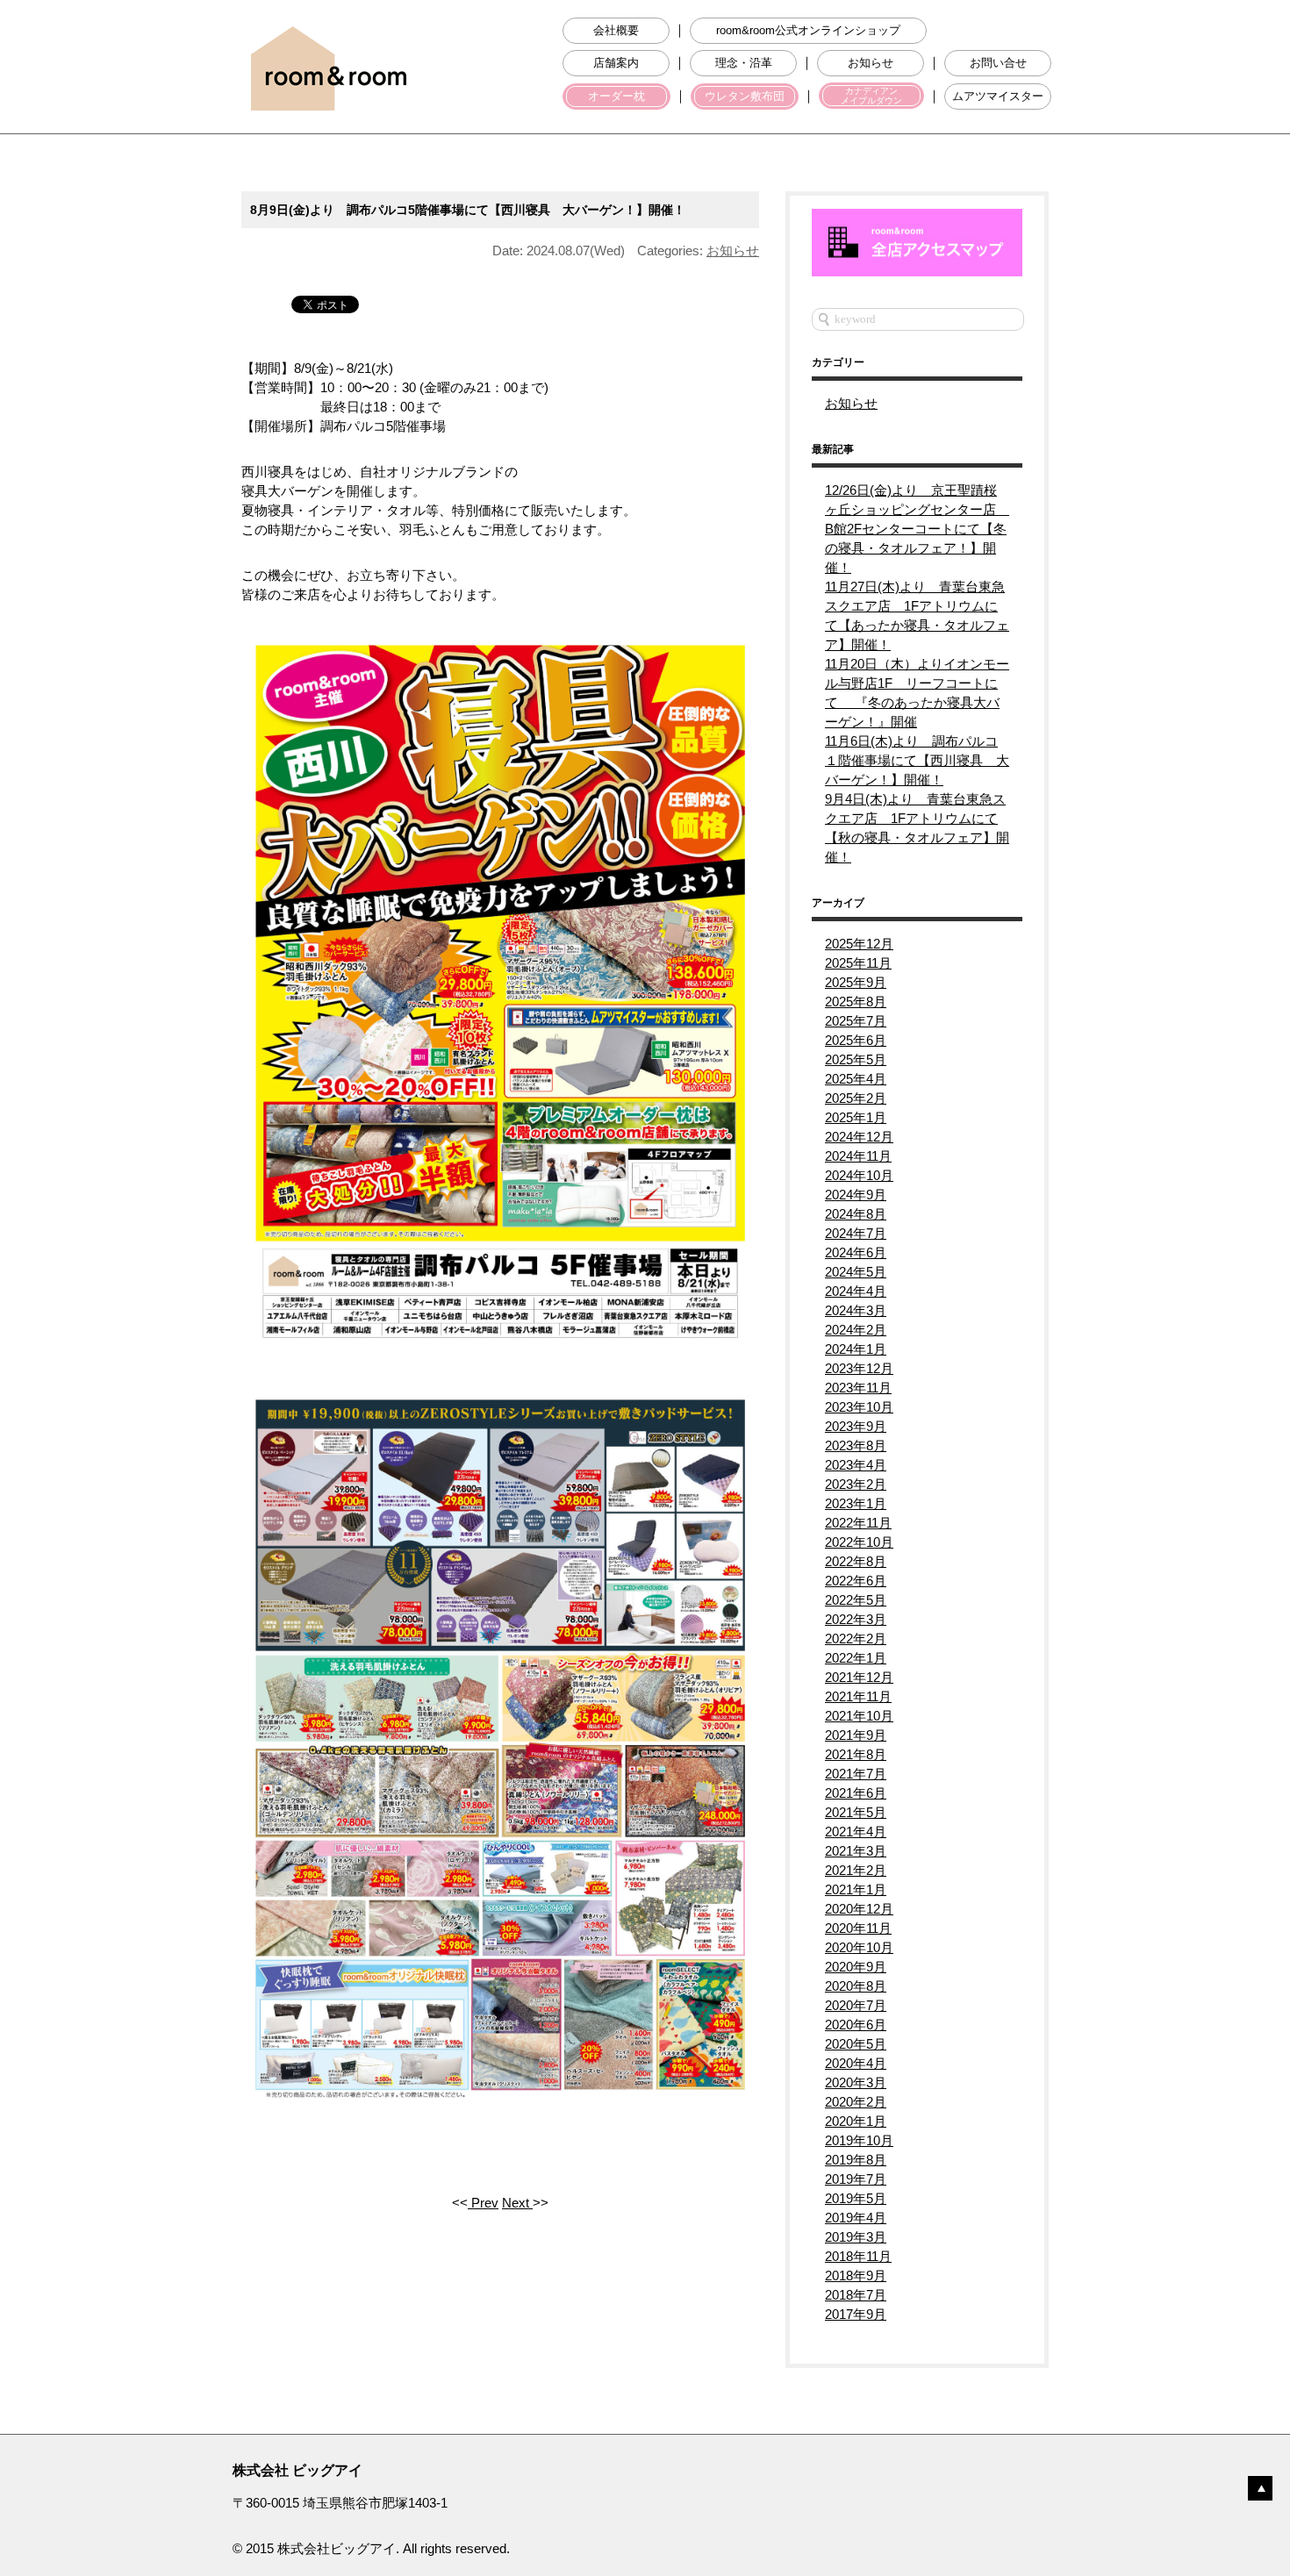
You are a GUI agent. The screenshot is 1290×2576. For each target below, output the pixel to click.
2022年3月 (856, 1619)
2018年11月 (858, 2256)
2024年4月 (856, 1291)
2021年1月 (856, 1889)
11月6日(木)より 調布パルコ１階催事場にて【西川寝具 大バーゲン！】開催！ (917, 760)
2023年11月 (858, 1388)
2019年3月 (856, 2237)
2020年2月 (856, 2102)
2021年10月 (859, 1716)
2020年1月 (856, 2121)
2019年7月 (856, 2179)
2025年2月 (856, 1098)
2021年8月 (856, 1754)
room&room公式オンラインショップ (808, 31)
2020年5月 (856, 2044)
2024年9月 (856, 1195)
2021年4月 (856, 1832)
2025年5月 (856, 1059)
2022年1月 (856, 1658)
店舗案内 (616, 63)
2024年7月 (856, 1233)
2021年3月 (856, 1851)
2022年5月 (856, 1600)
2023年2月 (856, 1484)
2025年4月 (856, 1079)
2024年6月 (856, 1252)
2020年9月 (856, 1967)
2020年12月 (859, 1909)
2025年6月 (856, 1040)
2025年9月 (856, 982)
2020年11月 (858, 1928)
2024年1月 (856, 1349)
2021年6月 (856, 1793)
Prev (483, 2203)
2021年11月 (858, 1696)
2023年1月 (856, 1503)
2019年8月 (856, 2160)
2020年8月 (856, 1986)
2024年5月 (856, 1272)
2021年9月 (856, 1735)
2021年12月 (859, 1677)
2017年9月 (856, 2314)
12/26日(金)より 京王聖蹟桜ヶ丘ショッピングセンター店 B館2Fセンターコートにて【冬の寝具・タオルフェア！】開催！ (917, 529)
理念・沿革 (744, 63)
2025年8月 (856, 1002)
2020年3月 (856, 2082)
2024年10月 (859, 1175)
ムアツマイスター (998, 97)
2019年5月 (856, 2198)
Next (517, 2203)
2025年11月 (858, 963)
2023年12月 (859, 1368)
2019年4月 (856, 2218)
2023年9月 (856, 1426)
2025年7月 (856, 1021)
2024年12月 (859, 1137)
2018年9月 (856, 2275)
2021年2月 (856, 1870)
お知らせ (871, 63)
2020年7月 (856, 2005)
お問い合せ (998, 63)
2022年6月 (856, 1581)
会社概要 (616, 31)
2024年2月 (856, 1330)
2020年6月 (856, 2025)
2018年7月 (856, 2295)
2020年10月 (859, 1947)
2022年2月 (856, 1639)
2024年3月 (856, 1310)
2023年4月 (856, 1465)
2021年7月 (856, 1774)
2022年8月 (856, 1561)
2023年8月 (856, 1445)
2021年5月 (856, 1812)
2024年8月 (856, 1214)
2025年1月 (856, 1117)
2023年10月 (859, 1407)
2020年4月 (856, 2063)
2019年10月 (859, 2140)
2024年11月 (858, 1156)
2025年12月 (859, 944)
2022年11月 (858, 1523)
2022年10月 (859, 1542)
